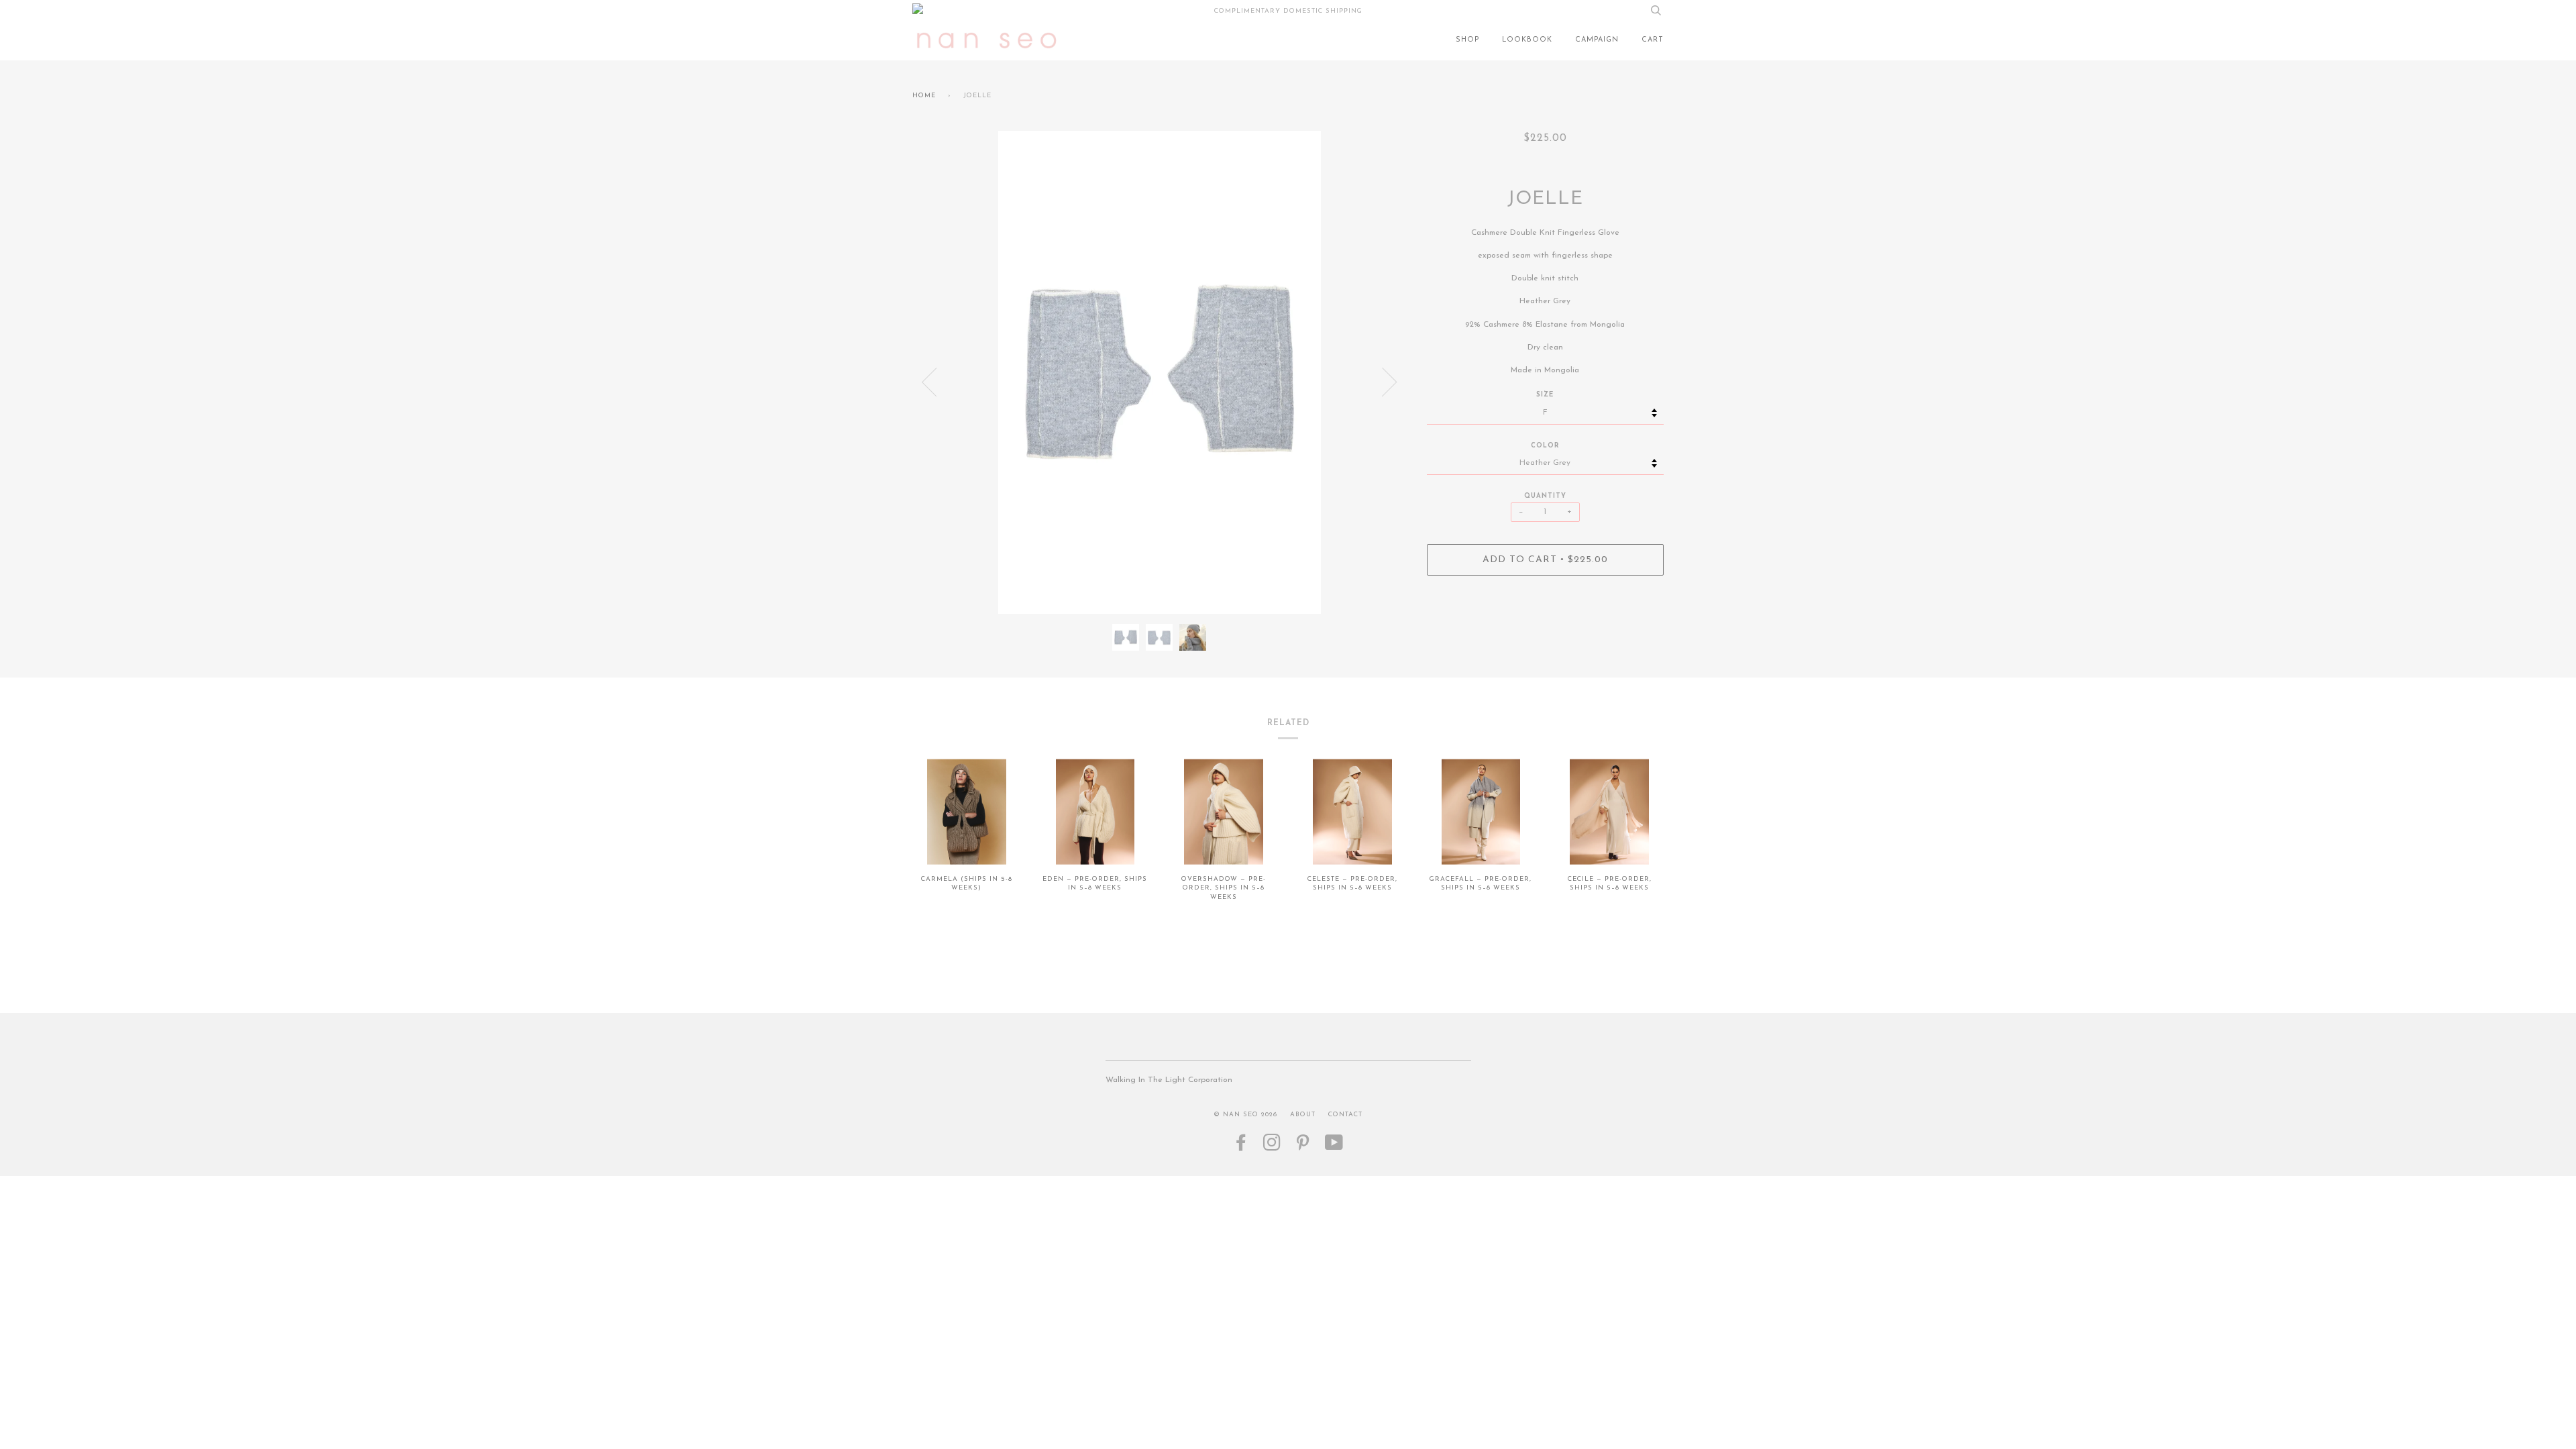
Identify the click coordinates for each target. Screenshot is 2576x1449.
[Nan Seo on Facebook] (1241, 1147)
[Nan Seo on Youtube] (1334, 1147)
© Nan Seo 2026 (1245, 1115)
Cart (1653, 40)
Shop (1467, 40)
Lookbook (1527, 40)
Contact (1345, 1115)
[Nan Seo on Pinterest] (1303, 1147)
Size (1545, 395)
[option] (1160, 372)
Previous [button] (929, 382)
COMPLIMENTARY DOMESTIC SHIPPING (1288, 11)
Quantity (1545, 496)
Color (1545, 446)
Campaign (1597, 40)
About (1303, 1115)
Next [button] (1390, 382)
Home (924, 96)
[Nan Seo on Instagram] (1272, 1147)
